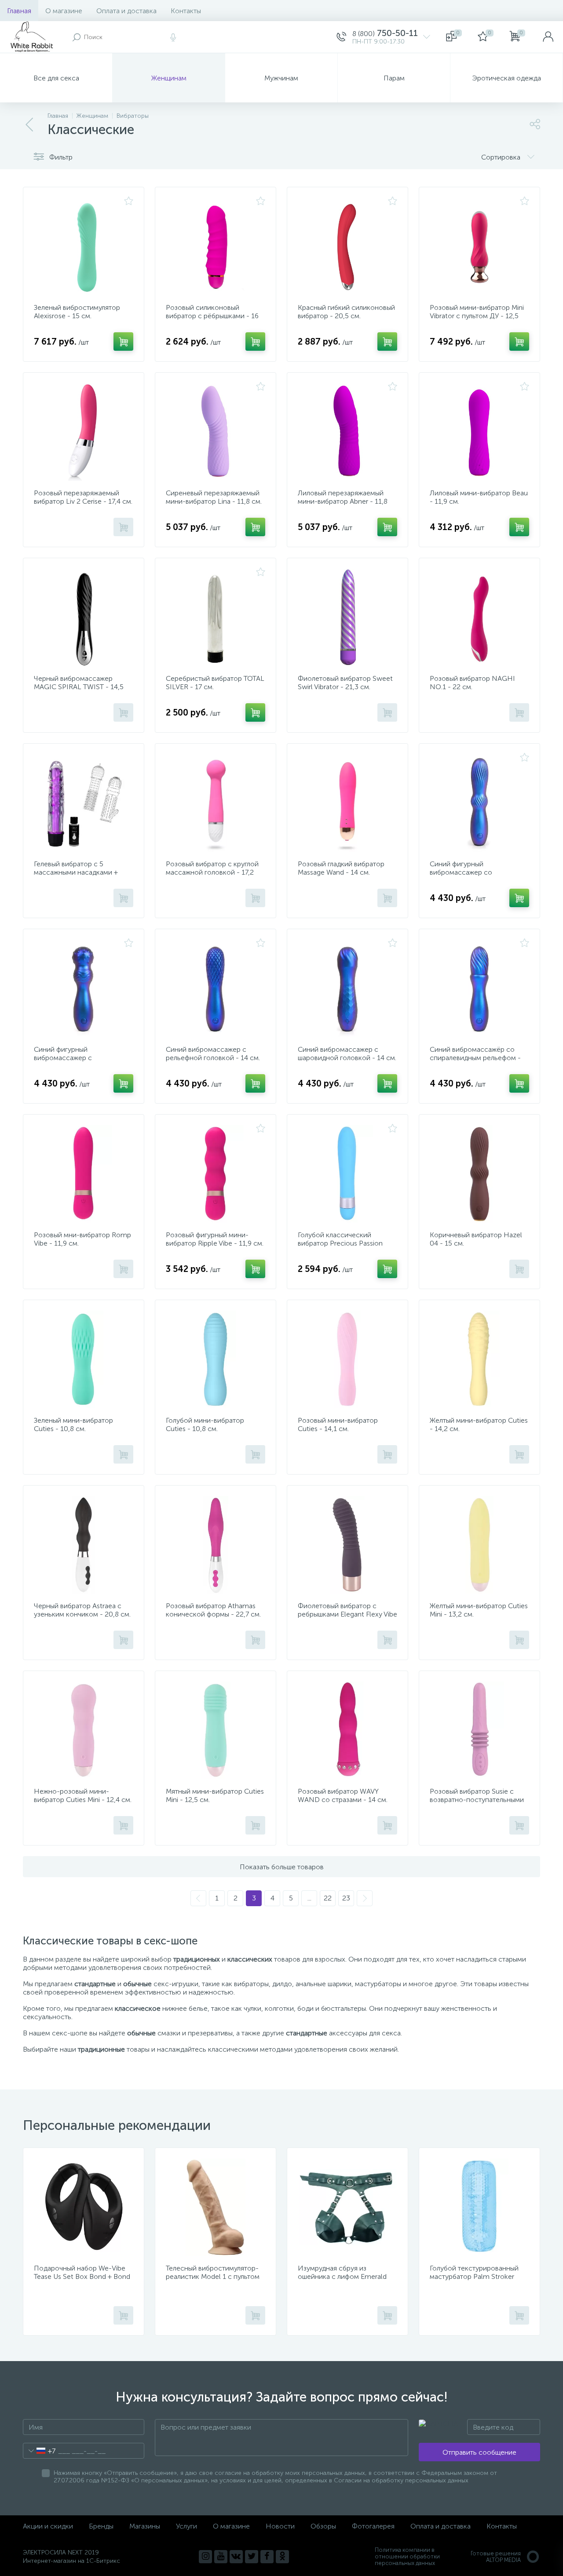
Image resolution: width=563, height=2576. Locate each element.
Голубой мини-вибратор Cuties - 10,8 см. (205, 1424)
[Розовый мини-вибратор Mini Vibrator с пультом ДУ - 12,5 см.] (479, 247)
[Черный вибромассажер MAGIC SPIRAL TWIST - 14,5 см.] (84, 618)
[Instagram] (205, 2557)
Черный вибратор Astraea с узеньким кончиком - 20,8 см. (82, 1610)
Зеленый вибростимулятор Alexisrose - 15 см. (77, 312)
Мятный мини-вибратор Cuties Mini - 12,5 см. (215, 1795)
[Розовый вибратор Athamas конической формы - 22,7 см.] (216, 1545)
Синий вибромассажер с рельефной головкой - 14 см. (213, 1054)
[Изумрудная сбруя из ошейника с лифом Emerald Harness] (347, 2207)
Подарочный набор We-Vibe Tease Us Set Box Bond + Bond (82, 2272)
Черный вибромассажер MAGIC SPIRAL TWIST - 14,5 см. (79, 687)
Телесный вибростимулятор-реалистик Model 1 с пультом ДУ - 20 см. (213, 2276)
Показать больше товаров (282, 1867)
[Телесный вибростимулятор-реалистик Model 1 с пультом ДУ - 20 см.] (216, 2207)
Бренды (101, 2526)
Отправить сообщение (479, 2452)
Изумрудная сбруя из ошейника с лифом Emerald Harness (342, 2276)
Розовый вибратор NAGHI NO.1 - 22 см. (472, 683)
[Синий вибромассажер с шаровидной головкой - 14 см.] (347, 988)
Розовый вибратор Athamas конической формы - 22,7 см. (213, 1610)
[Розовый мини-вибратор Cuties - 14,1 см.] (347, 1359)
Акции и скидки (48, 2526)
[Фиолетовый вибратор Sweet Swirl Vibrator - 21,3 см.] (347, 618)
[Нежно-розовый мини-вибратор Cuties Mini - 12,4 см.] (84, 1730)
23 (346, 1898)
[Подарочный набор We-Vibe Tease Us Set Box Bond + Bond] (84, 2207)
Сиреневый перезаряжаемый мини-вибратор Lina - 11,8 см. (214, 497)
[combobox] (39, 2451)
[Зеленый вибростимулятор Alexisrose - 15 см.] (84, 247)
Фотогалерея (373, 2526)
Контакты (186, 11)
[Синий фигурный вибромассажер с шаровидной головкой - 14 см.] (84, 988)
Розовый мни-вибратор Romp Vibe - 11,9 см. (82, 1239)
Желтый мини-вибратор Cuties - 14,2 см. (479, 1424)
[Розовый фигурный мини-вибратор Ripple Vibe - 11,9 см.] (216, 1174)
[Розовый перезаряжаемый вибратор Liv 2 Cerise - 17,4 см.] (84, 432)
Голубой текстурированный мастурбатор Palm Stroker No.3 (474, 2276)
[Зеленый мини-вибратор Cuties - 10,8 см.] (84, 1359)
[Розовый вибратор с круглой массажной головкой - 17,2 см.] (216, 803)
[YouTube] (221, 2557)
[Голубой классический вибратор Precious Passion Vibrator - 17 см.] (347, 1174)
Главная (19, 11)
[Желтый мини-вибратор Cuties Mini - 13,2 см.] (479, 1545)
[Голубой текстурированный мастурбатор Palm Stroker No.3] (479, 2207)
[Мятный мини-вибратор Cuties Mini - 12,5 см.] (216, 1730)
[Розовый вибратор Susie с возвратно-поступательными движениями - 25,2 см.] (479, 1730)
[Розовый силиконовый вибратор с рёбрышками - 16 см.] (216, 247)
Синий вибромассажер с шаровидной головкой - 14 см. (347, 1054)
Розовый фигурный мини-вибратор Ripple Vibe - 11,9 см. (215, 1239)
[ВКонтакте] (236, 2557)
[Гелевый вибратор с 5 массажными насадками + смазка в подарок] (84, 803)
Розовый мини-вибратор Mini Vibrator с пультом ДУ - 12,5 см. (477, 316)
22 (328, 1898)
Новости (280, 2526)
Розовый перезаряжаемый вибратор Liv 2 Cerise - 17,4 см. (83, 497)
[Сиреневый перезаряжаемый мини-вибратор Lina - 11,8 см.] (216, 432)
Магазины (145, 2526)
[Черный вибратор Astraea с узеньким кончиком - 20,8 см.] (84, 1545)
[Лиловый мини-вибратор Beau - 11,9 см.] (479, 432)
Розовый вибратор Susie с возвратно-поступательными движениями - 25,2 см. (477, 1800)
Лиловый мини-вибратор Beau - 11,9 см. (479, 497)
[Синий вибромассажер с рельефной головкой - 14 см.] (216, 988)
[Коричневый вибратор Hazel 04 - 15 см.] (479, 1174)
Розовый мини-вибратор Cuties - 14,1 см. (338, 1424)
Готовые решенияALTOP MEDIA (496, 2557)
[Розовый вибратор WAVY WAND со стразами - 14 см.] (347, 1730)
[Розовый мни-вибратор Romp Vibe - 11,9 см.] (84, 1174)
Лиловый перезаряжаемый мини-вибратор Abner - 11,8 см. (343, 501)
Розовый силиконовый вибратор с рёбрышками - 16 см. (212, 316)
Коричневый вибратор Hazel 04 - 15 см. (476, 1239)
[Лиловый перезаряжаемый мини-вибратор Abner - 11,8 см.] (347, 432)
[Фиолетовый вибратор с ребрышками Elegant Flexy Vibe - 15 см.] (347, 1545)
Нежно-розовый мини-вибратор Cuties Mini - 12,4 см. (83, 1795)
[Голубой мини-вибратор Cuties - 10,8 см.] (216, 1359)
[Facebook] (267, 2557)
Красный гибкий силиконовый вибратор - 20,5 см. (346, 312)
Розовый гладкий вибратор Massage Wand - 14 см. (341, 868)
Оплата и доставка (126, 11)
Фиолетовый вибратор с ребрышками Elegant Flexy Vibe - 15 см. (347, 1614)
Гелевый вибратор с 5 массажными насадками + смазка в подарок (76, 872)
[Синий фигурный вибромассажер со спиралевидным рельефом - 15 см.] (479, 803)
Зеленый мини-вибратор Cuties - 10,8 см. (73, 1424)
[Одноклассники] (282, 2557)
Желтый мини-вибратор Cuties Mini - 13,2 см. (479, 1610)
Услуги (186, 2526)
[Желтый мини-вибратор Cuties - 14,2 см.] (479, 1359)
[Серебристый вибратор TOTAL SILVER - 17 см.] (216, 618)
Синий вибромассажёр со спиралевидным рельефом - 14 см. (475, 1058)
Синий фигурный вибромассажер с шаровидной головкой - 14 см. (83, 1058)
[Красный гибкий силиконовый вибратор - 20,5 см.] (347, 247)
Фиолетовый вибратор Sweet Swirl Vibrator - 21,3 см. (345, 683)
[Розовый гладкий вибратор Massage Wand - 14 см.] (347, 803)
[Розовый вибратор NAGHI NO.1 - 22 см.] (479, 618)
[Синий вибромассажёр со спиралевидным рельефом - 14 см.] (479, 988)
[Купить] (123, 342)
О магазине (64, 11)
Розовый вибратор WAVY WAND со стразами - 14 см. (343, 1795)
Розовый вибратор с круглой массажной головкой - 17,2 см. (212, 872)
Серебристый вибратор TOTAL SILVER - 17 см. (215, 683)
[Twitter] (252, 2557)
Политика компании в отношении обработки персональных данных (407, 2556)
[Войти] (548, 37)
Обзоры (323, 2526)
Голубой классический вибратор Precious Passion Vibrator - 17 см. (340, 1243)
